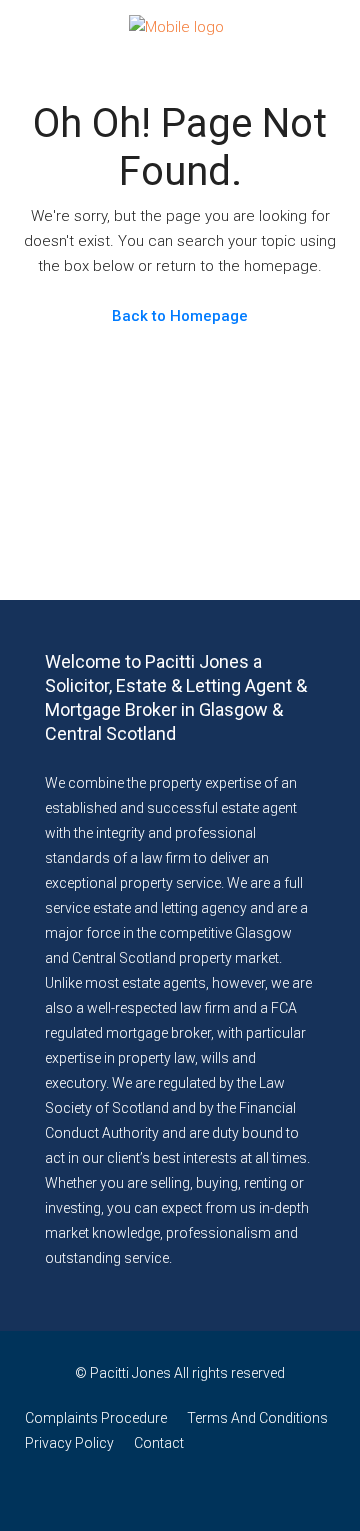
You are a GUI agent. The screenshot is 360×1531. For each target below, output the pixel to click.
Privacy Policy (69, 1443)
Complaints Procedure (96, 1418)
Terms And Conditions (257, 1418)
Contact (159, 1443)
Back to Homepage (180, 316)
